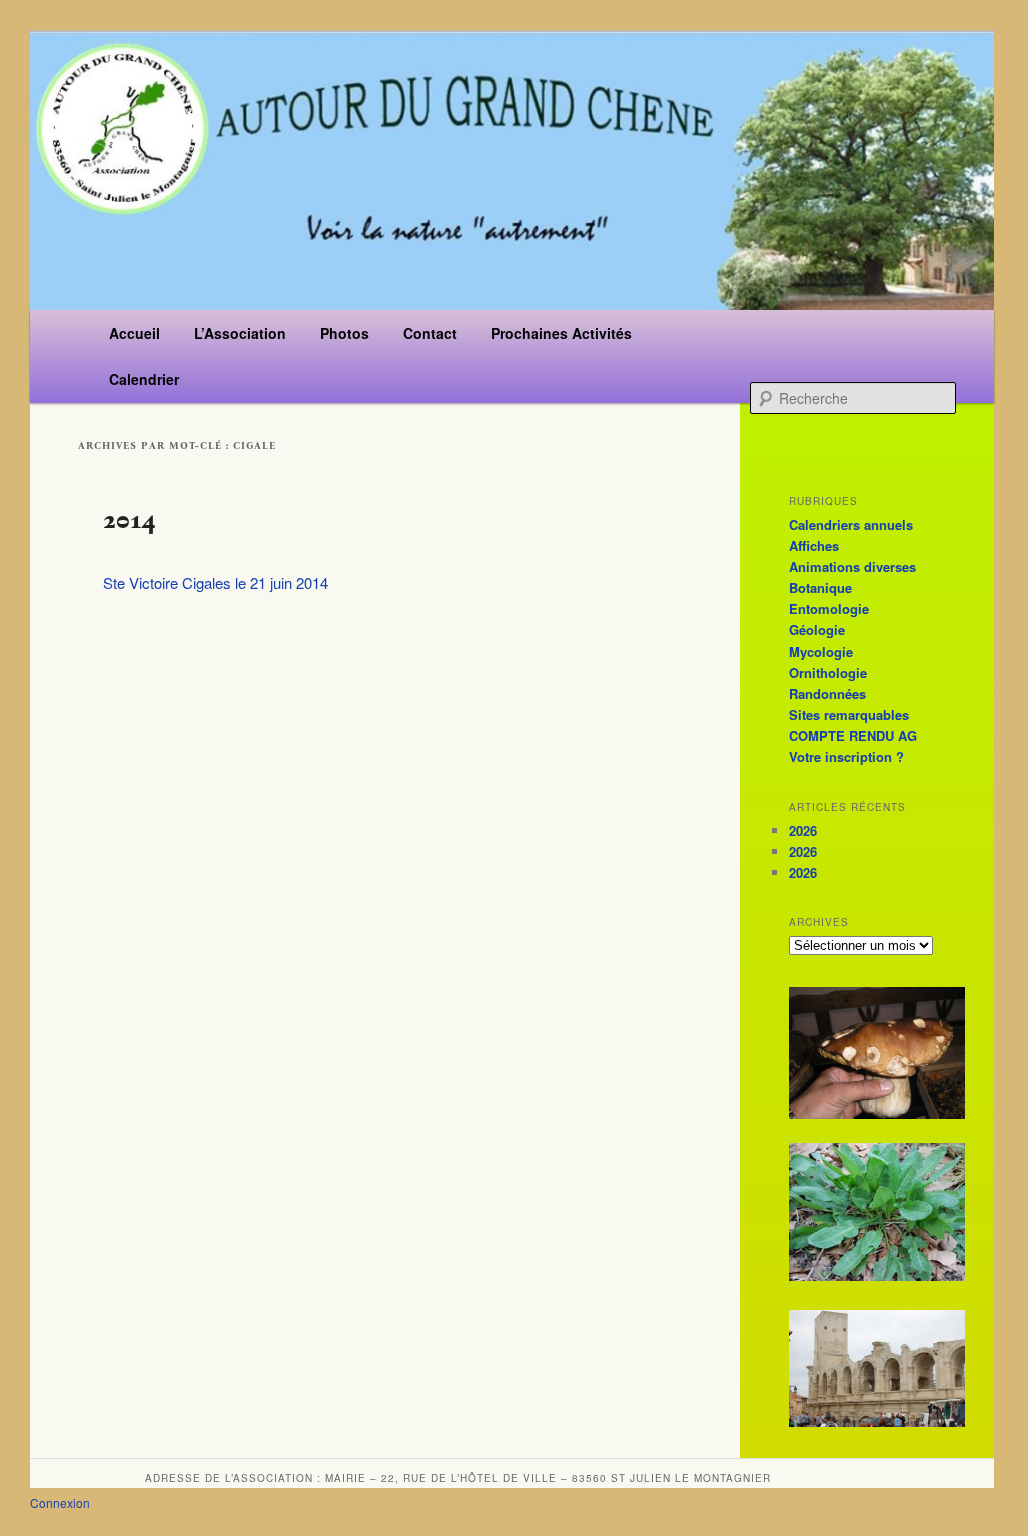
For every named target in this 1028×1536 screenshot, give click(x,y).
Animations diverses (852, 566)
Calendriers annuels (851, 524)
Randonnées (827, 693)
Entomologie (829, 608)
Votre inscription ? (846, 756)
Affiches (814, 545)
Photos (344, 333)
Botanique (820, 587)
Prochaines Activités (561, 333)
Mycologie (821, 651)
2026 (803, 830)
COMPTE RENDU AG (853, 735)
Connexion (60, 1502)
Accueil (134, 333)
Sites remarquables (849, 714)
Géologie (817, 629)
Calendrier (144, 379)
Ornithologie (828, 672)
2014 (129, 519)
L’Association (240, 333)
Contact (430, 333)
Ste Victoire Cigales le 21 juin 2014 (215, 582)
